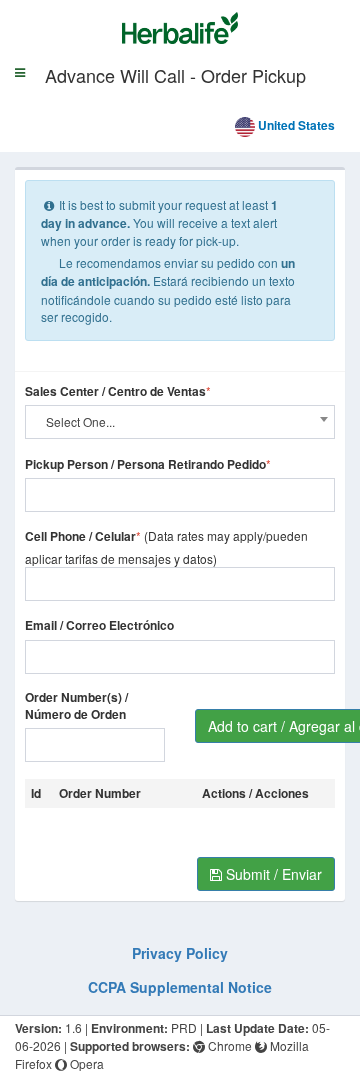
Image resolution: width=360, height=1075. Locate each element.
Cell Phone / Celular (80, 536)
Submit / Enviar (272, 874)
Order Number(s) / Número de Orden (76, 706)
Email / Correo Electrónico (99, 625)
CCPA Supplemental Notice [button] (180, 987)
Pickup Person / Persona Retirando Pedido (145, 464)
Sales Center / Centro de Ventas (115, 391)
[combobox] (180, 422)
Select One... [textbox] (80, 421)
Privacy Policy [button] (180, 953)
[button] (20, 101)
